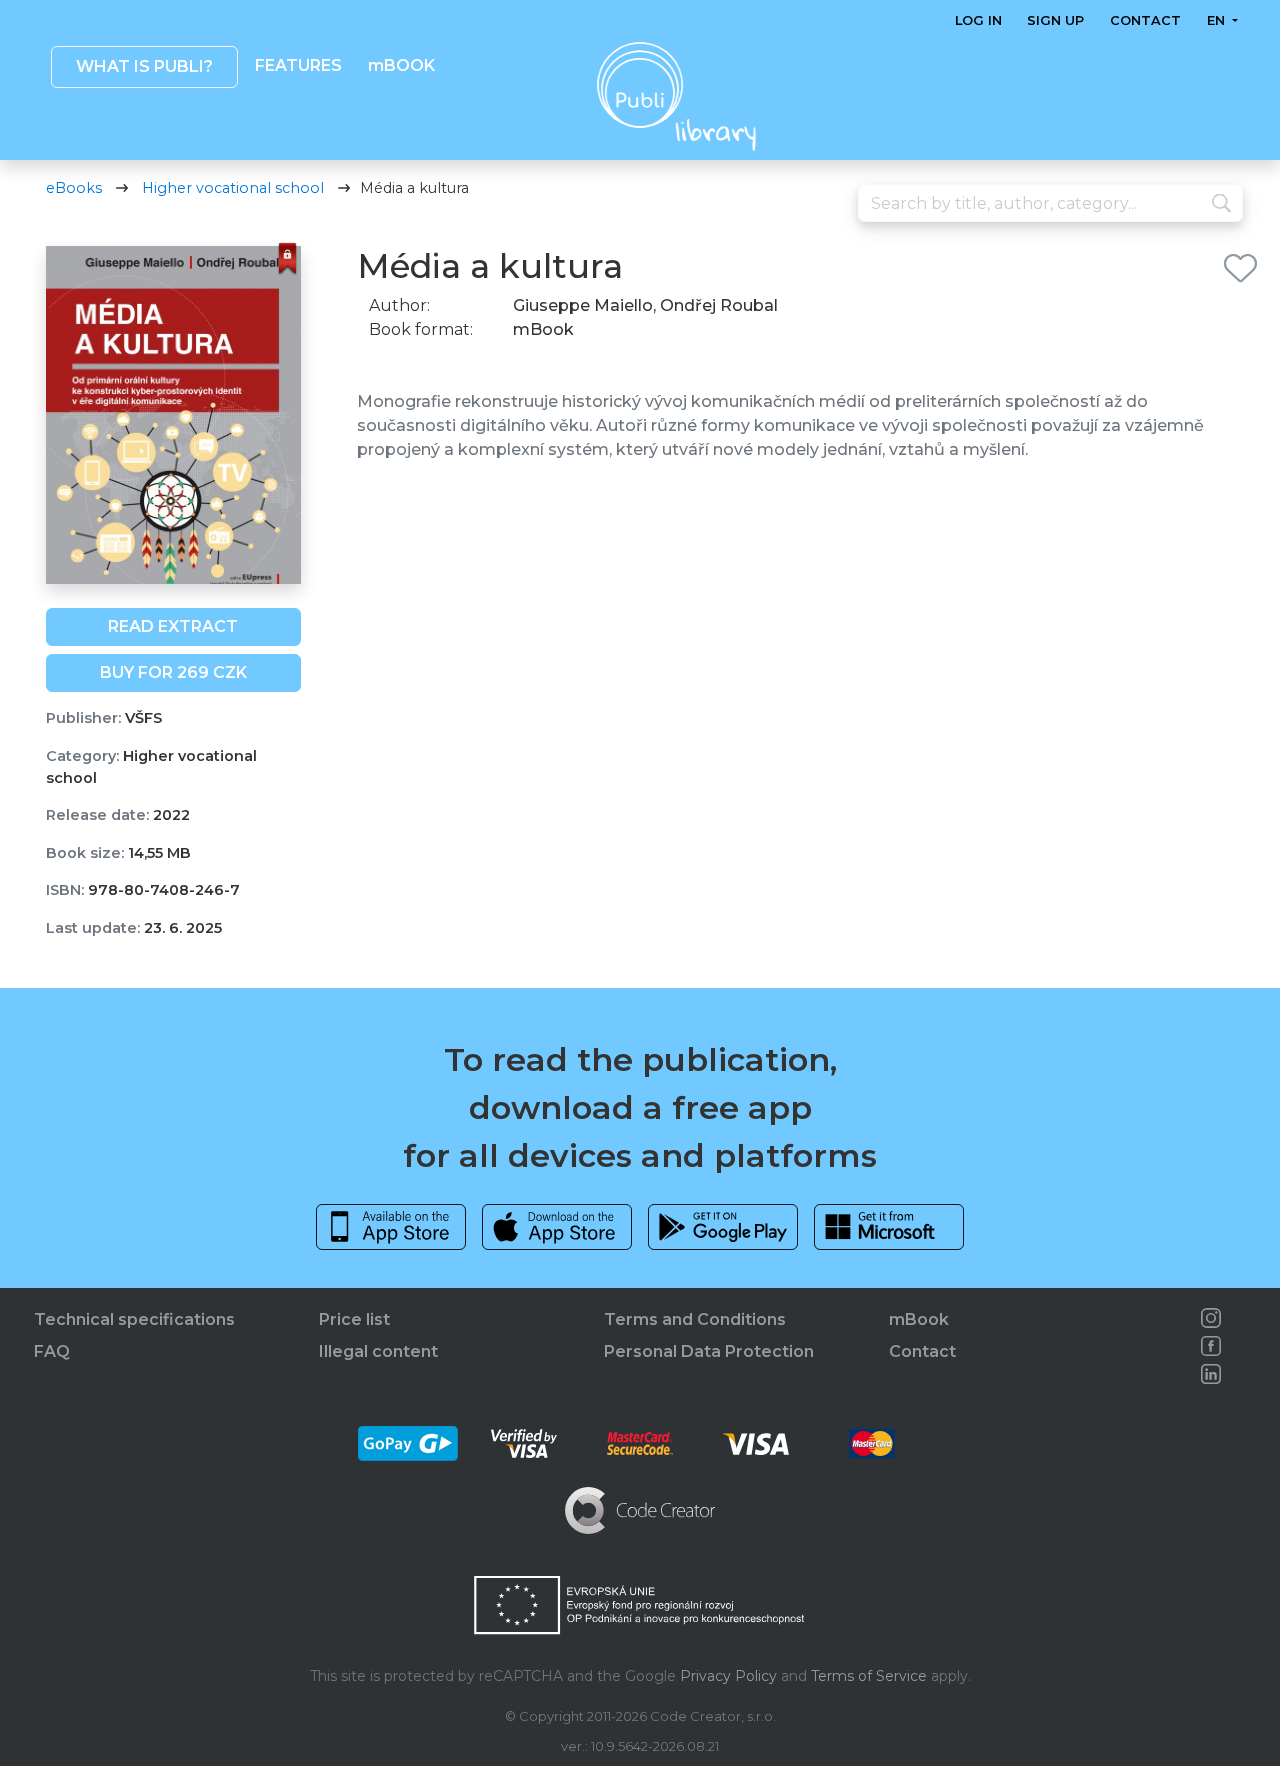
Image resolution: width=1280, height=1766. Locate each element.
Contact (1145, 20)
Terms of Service (869, 1676)
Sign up (1055, 20)
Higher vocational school (233, 188)
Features (298, 65)
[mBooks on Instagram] (1211, 1318)
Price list (354, 1319)
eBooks (74, 188)
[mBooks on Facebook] (1211, 1346)
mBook (919, 1319)
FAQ (52, 1351)
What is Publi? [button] (143, 66)
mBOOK (400, 65)
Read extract (173, 626)
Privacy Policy (728, 1676)
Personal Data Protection (709, 1351)
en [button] (1217, 20)
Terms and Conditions (695, 1319)
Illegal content (378, 1351)
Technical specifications (134, 1319)
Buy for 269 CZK (173, 672)
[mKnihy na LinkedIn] (1211, 1374)
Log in (978, 20)
